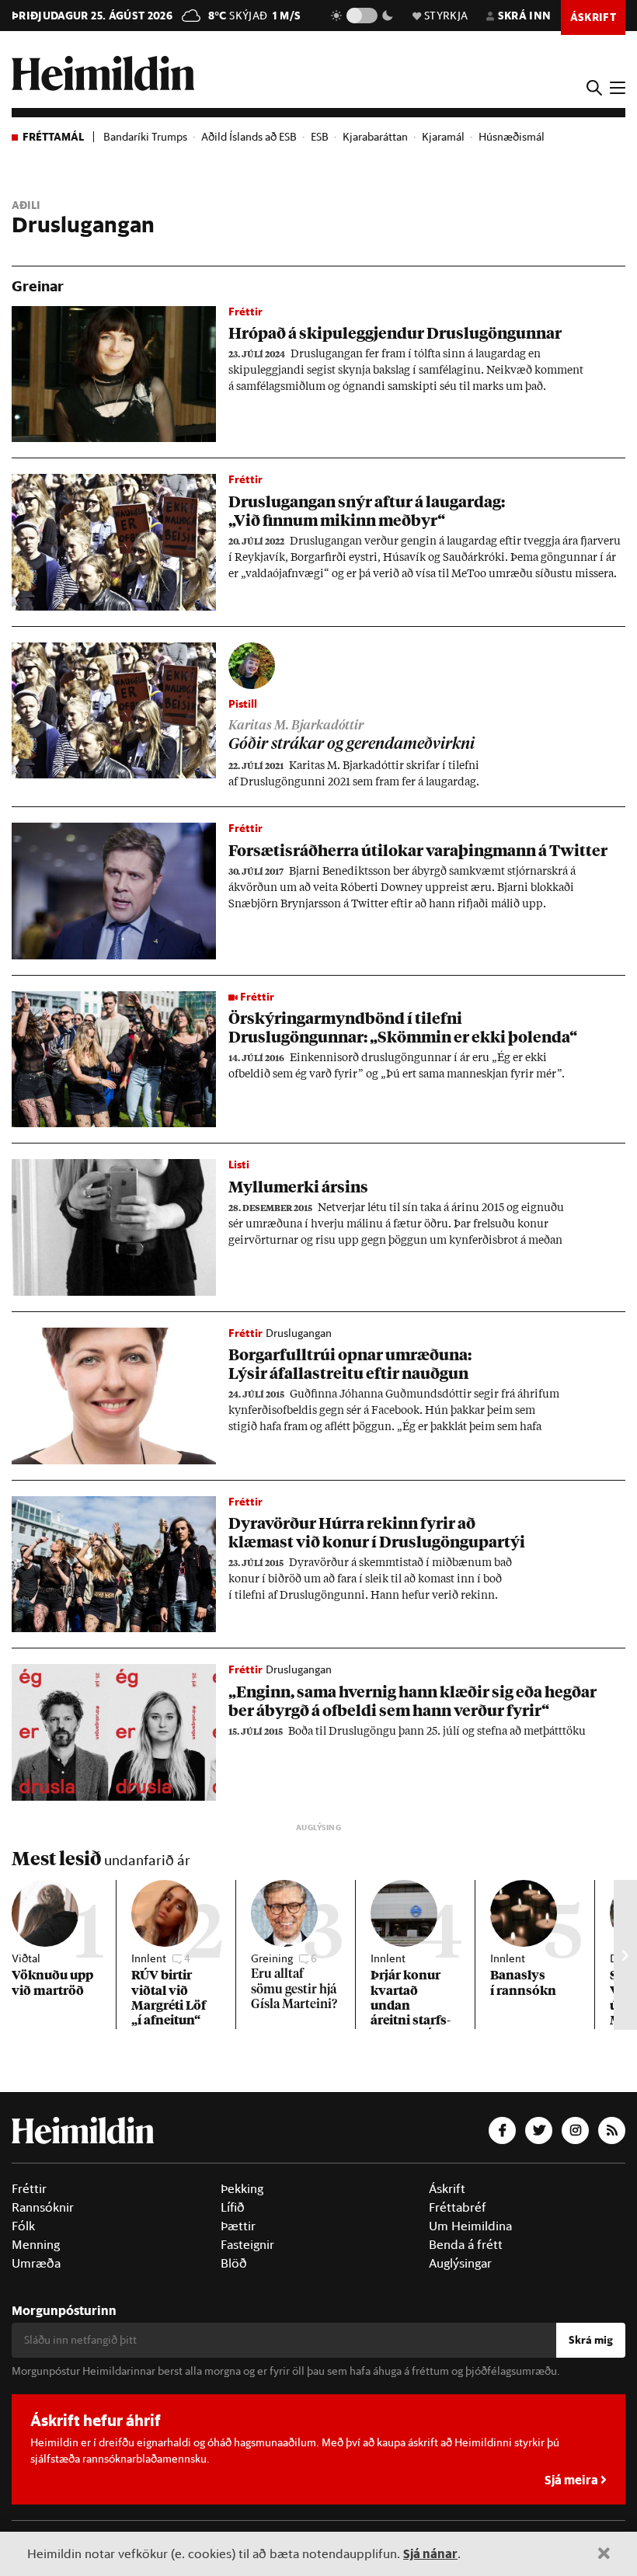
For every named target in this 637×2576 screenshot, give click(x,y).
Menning (36, 2244)
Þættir (238, 2226)
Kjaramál (443, 137)
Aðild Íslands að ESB (249, 137)
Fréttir (29, 2188)
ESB (320, 137)
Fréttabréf (458, 2207)
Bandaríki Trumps (145, 137)
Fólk (23, 2226)
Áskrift (447, 2188)
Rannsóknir (43, 2207)
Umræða (36, 2263)
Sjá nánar (430, 2553)
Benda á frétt (466, 2244)
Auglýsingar (460, 2263)
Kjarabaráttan (375, 137)
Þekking (242, 2188)
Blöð (234, 2263)
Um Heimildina (470, 2226)
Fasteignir (247, 2244)
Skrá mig (591, 2340)
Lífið (233, 2207)
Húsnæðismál (512, 137)
